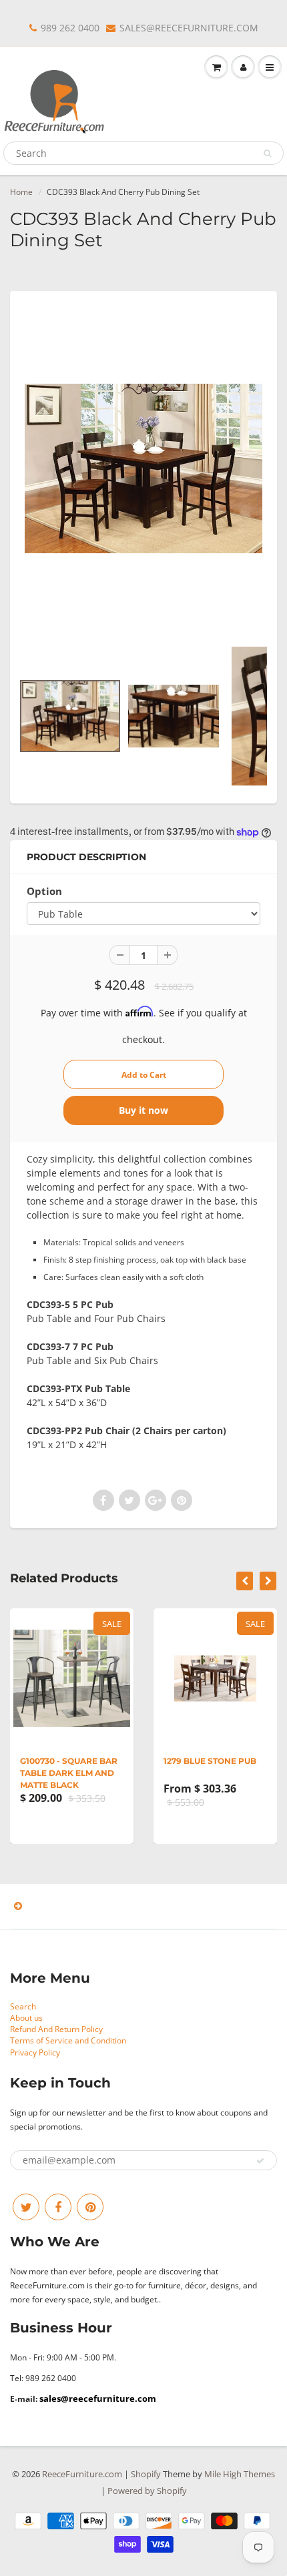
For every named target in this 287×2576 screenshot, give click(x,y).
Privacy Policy (35, 2052)
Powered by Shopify (147, 2491)
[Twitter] (26, 2207)
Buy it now (143, 1110)
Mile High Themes (240, 2474)
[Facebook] (58, 2207)
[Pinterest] (90, 2207)
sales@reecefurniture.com (98, 2398)
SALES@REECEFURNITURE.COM (189, 28)
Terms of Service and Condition (68, 2040)
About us (26, 2018)
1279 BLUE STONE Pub (210, 1761)
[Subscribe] (260, 2161)
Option (44, 891)
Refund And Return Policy (56, 2029)
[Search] (267, 153)
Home (21, 192)
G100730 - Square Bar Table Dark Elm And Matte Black (69, 1773)
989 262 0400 (70, 28)
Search (23, 2006)
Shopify (146, 2474)
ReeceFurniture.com (82, 2474)
